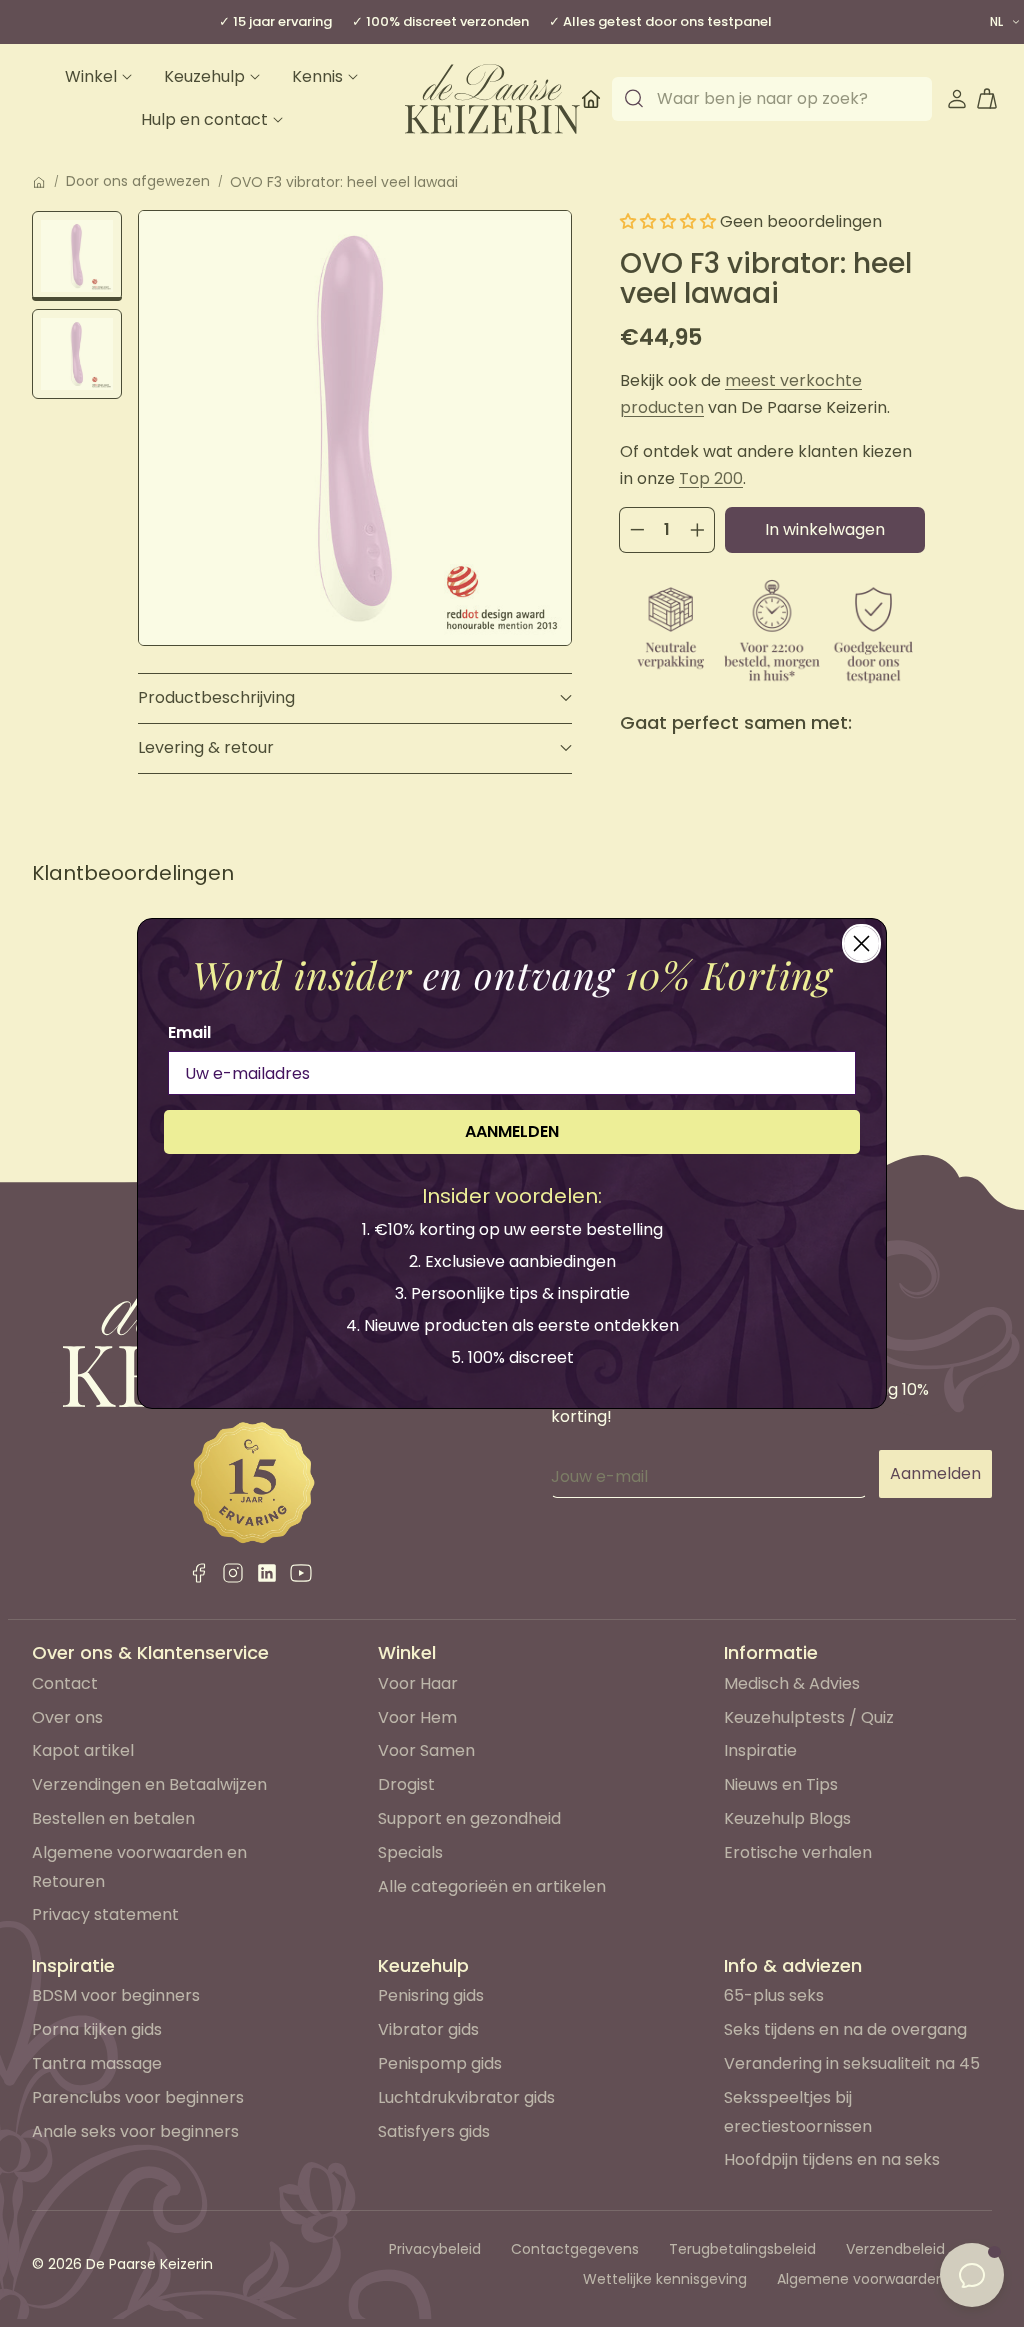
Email (189, 1032)
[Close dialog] (861, 943)
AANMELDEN (512, 1131)
